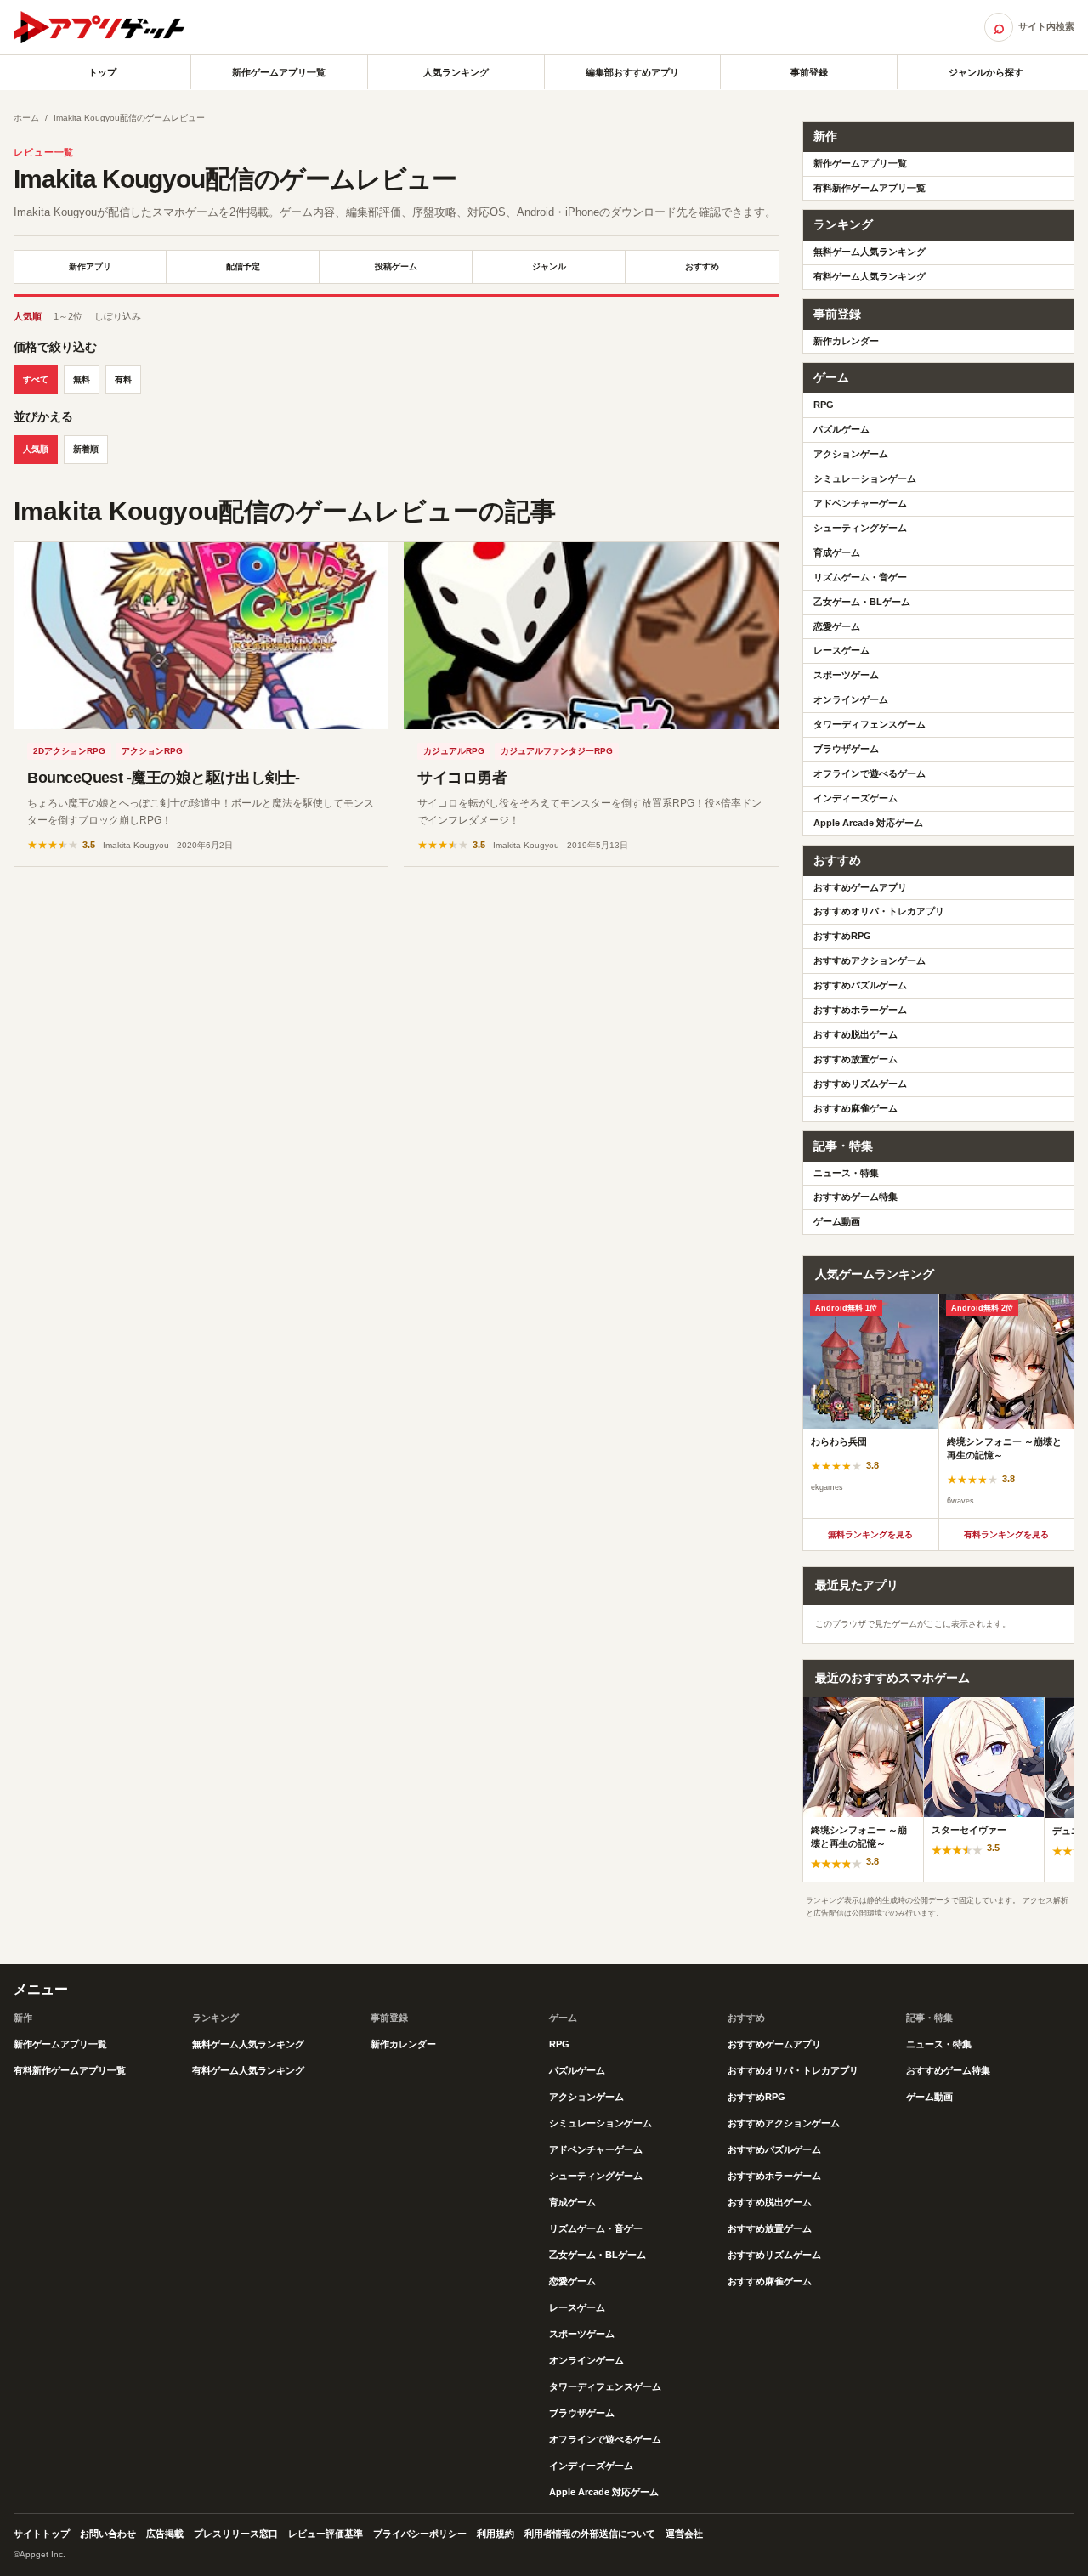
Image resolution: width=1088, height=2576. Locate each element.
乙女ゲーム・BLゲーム (862, 602)
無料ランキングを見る (870, 1534)
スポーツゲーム (846, 675)
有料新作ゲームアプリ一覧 (870, 188)
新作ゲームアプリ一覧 (279, 72)
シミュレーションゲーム (865, 478)
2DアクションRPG (69, 751)
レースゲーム (841, 650)
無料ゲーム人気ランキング (870, 252)
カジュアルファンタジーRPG (557, 751)
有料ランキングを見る (1006, 1534)
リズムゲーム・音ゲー (860, 577)
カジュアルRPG (454, 751)
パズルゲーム (841, 429)
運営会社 (684, 2534)
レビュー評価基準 (326, 2534)
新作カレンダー (846, 341)
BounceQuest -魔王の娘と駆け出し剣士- (164, 778)
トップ (102, 72)
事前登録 (809, 72)
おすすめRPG (842, 936)
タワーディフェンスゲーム (870, 724)
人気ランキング (456, 72)
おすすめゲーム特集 (856, 1197)
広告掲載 (165, 2534)
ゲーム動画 (837, 1221)
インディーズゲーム (856, 798)
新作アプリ (90, 266)
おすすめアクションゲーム (870, 960)
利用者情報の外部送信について (590, 2534)
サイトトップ (42, 2534)
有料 (123, 379)
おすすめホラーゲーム (860, 1010)
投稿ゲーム (396, 266)
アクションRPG (152, 751)
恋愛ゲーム (837, 626)
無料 (82, 379)
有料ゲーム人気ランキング (870, 276)
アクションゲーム (851, 454)
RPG (824, 405)
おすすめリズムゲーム (860, 1084)
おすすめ (702, 266)
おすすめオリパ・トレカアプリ (879, 911)
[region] (938, 1406)
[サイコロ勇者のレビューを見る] (591, 636)
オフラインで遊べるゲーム (870, 773)
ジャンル (549, 266)
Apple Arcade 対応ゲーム (868, 823)
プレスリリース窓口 (236, 2534)
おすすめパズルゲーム (860, 985)
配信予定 (243, 266)
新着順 (86, 449)
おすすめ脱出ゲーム (856, 1034)
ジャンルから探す (986, 72)
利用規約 (496, 2534)
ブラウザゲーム (846, 749)
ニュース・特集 (846, 1173)
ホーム (26, 118)
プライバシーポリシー (420, 2534)
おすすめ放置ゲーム (856, 1059)
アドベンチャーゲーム (860, 503)
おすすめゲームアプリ (860, 887)
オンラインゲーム (851, 699)
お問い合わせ (108, 2534)
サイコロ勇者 (462, 778)
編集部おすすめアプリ (632, 72)
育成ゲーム (837, 552)
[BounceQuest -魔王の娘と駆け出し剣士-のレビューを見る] (201, 636)
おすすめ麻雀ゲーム (856, 1108)
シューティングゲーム (860, 528)
